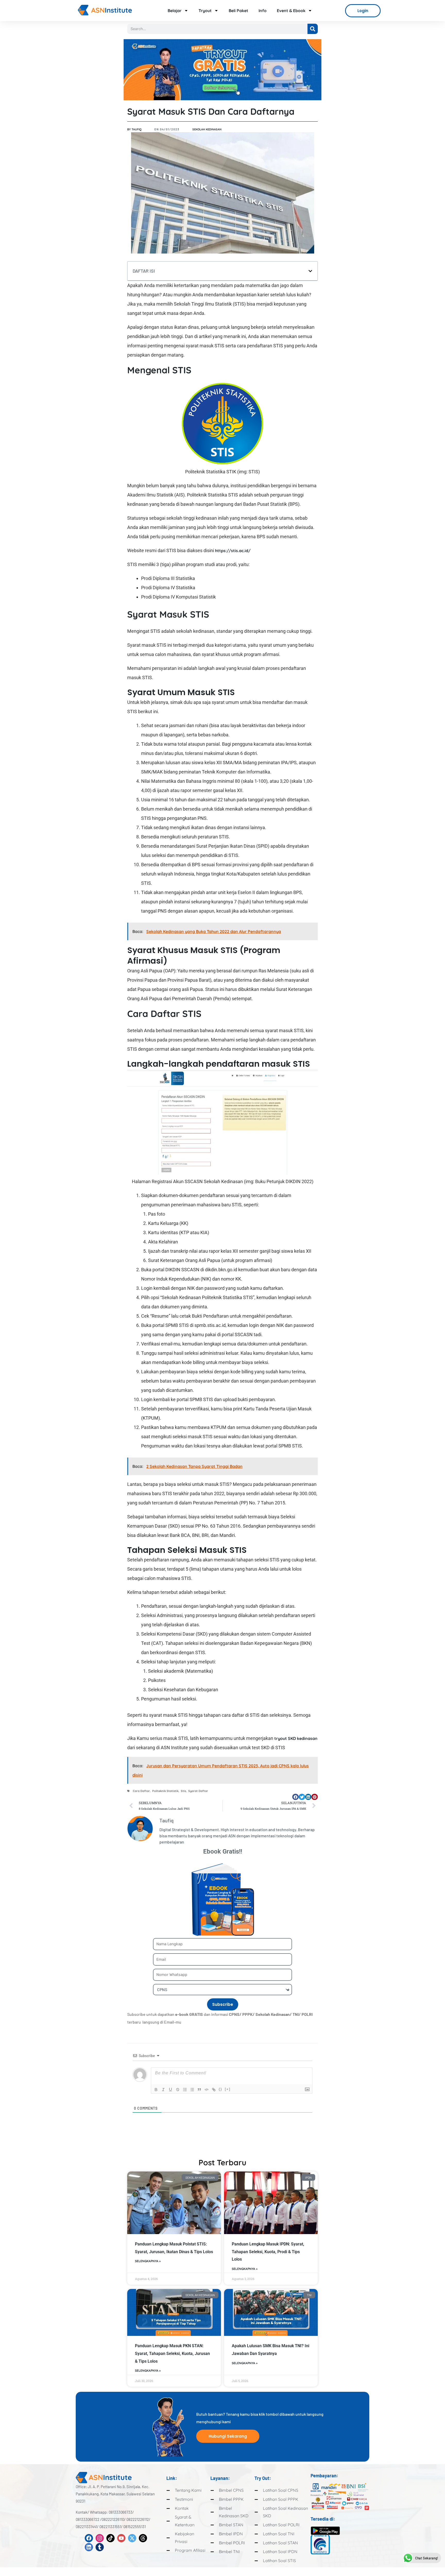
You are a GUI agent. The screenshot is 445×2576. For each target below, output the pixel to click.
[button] (310, 271)
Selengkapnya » (148, 2261)
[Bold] (156, 2090)
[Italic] (163, 2090)
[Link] (214, 2090)
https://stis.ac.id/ (233, 551)
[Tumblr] (100, 2547)
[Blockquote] (199, 2090)
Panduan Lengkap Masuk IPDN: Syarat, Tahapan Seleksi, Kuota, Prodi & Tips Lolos (268, 2252)
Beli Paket (238, 11)
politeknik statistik (165, 1791)
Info (263, 11)
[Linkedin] (89, 2547)
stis (183, 1791)
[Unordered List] (192, 2090)
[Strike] (178, 2090)
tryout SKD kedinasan (296, 1738)
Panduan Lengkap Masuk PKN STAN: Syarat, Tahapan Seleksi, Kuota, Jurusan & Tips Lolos (172, 2353)
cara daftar (141, 1791)
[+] (228, 2089)
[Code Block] (207, 2090)
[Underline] (170, 2090)
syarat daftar (198, 1791)
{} (220, 2089)
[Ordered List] (185, 2090)
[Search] (313, 29)
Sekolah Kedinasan (207, 129)
